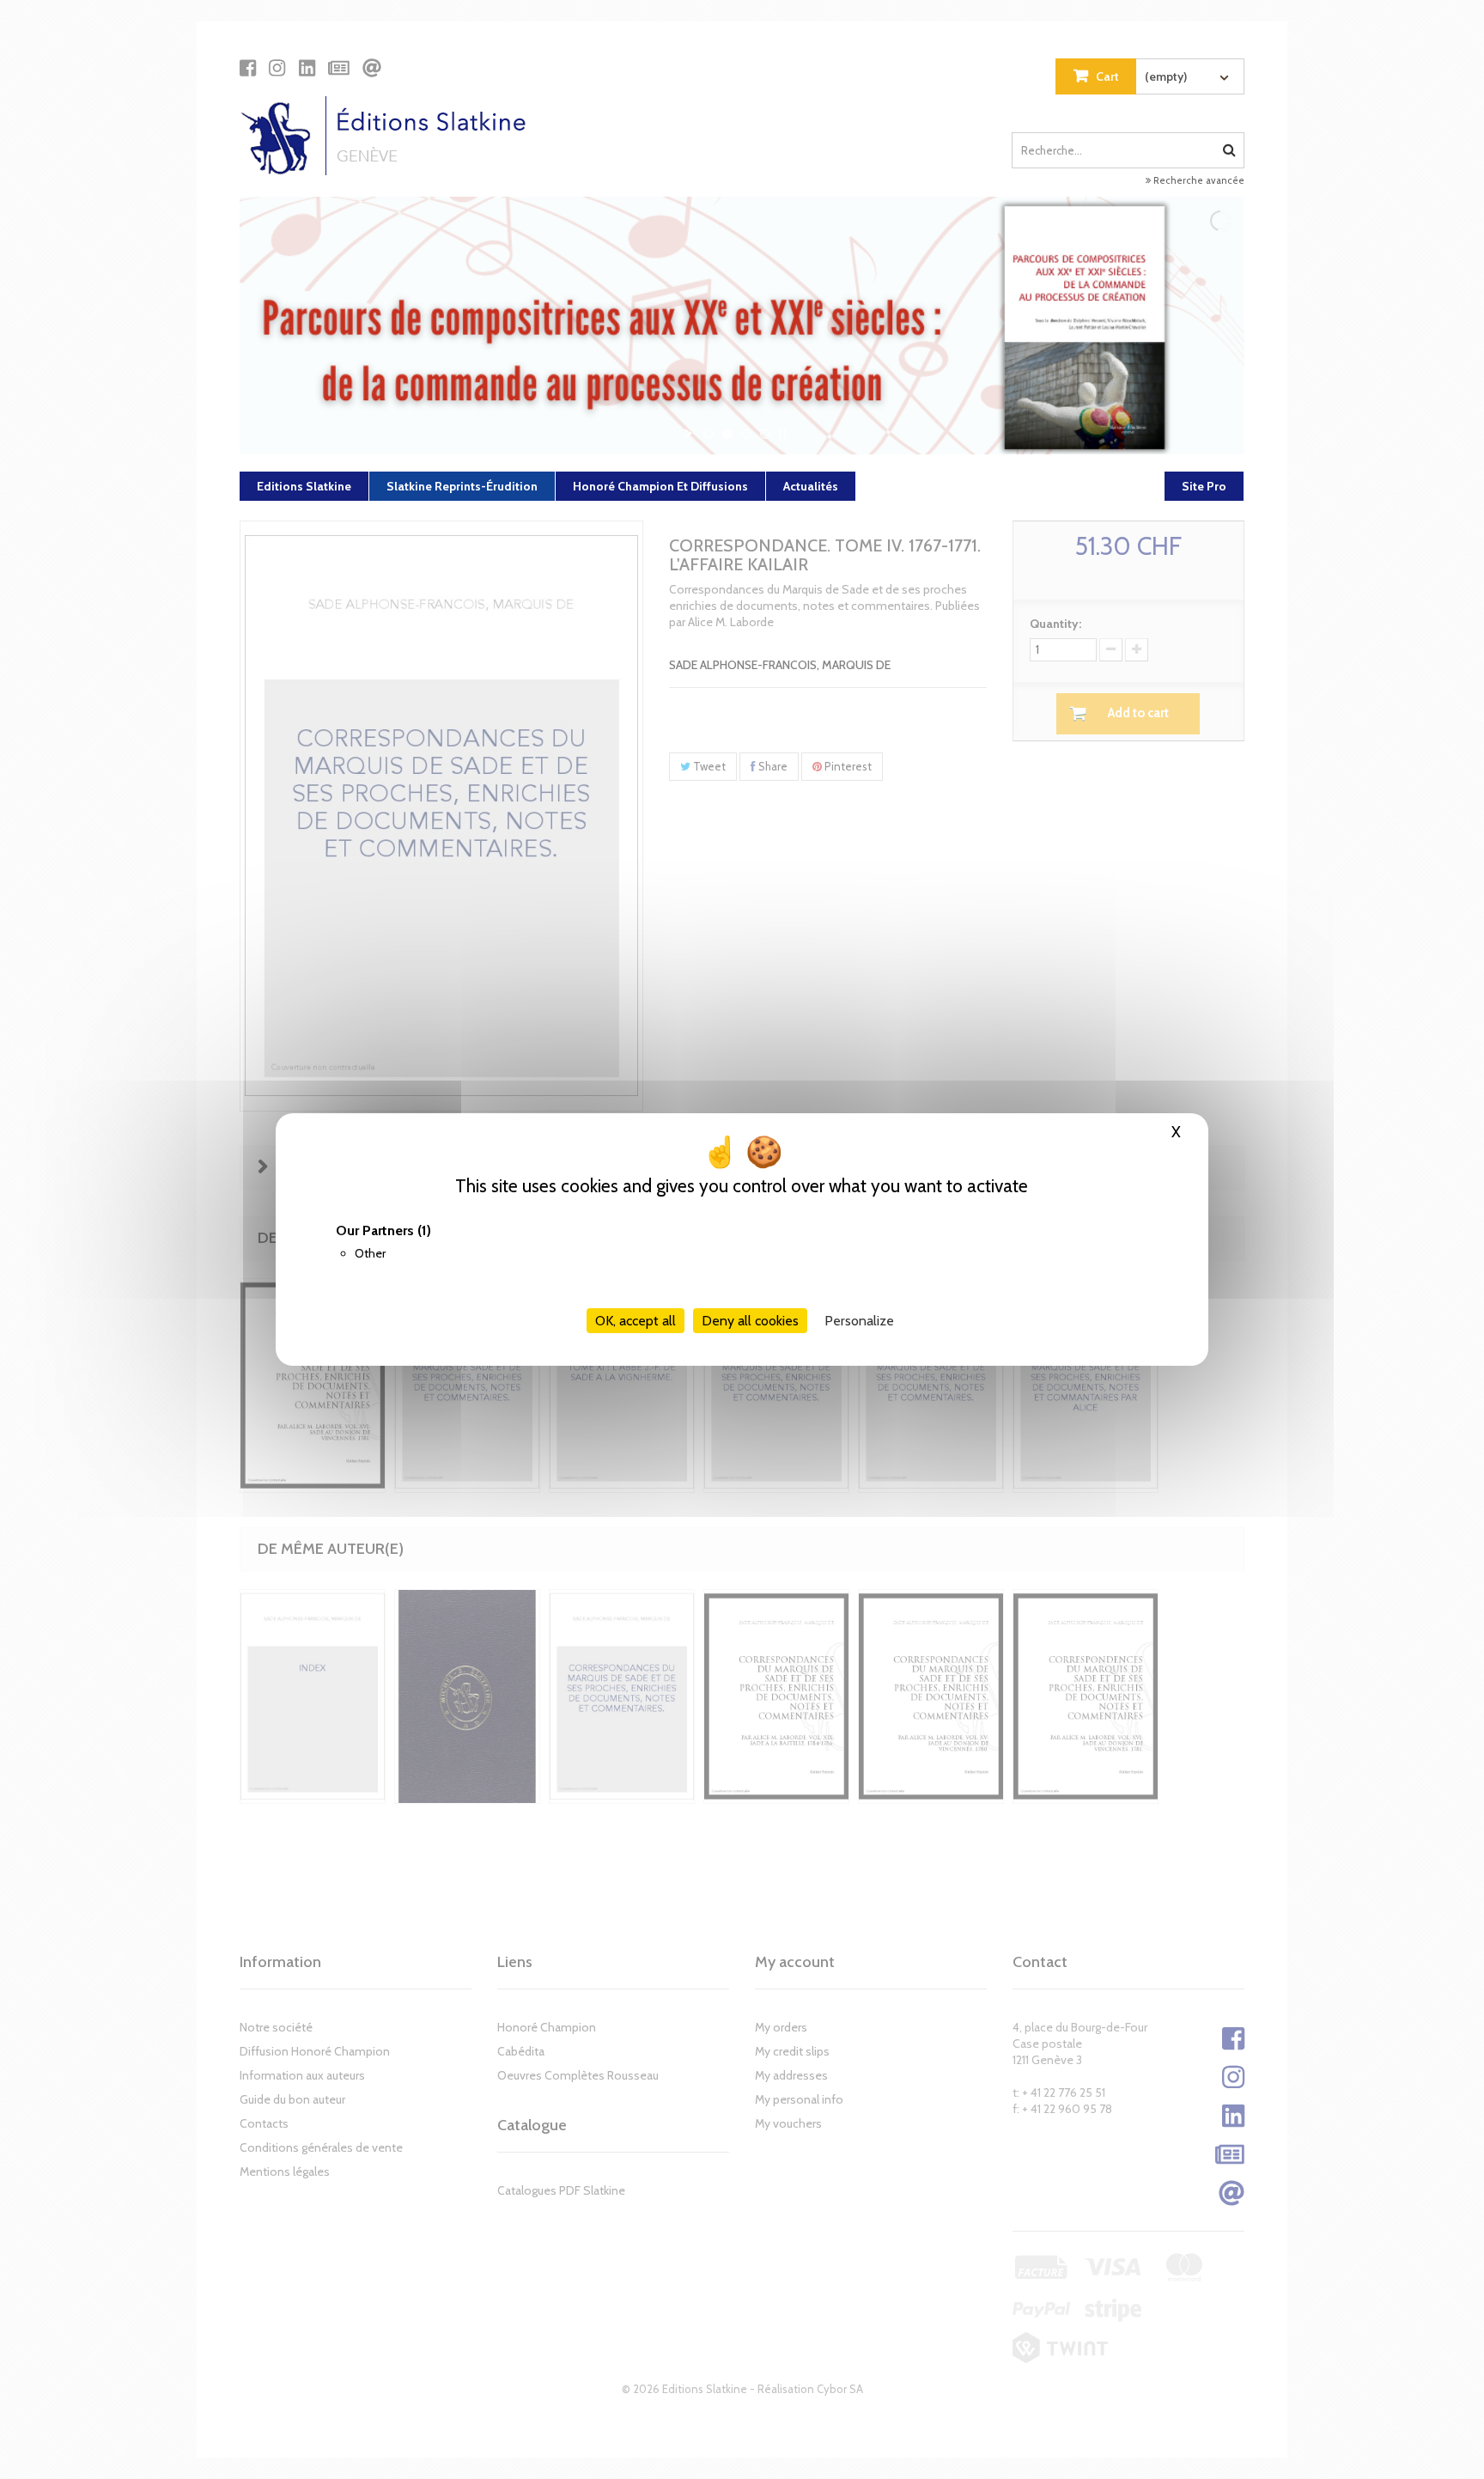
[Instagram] (277, 68)
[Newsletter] (339, 68)
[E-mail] (372, 68)
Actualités (811, 486)
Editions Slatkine (304, 486)
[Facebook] (248, 68)
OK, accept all (636, 1321)
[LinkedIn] (307, 68)
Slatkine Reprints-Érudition (462, 486)
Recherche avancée (1198, 180)
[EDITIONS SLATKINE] (389, 136)
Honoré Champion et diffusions (660, 486)
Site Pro (1204, 486)
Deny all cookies (750, 1321)
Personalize (859, 1321)
